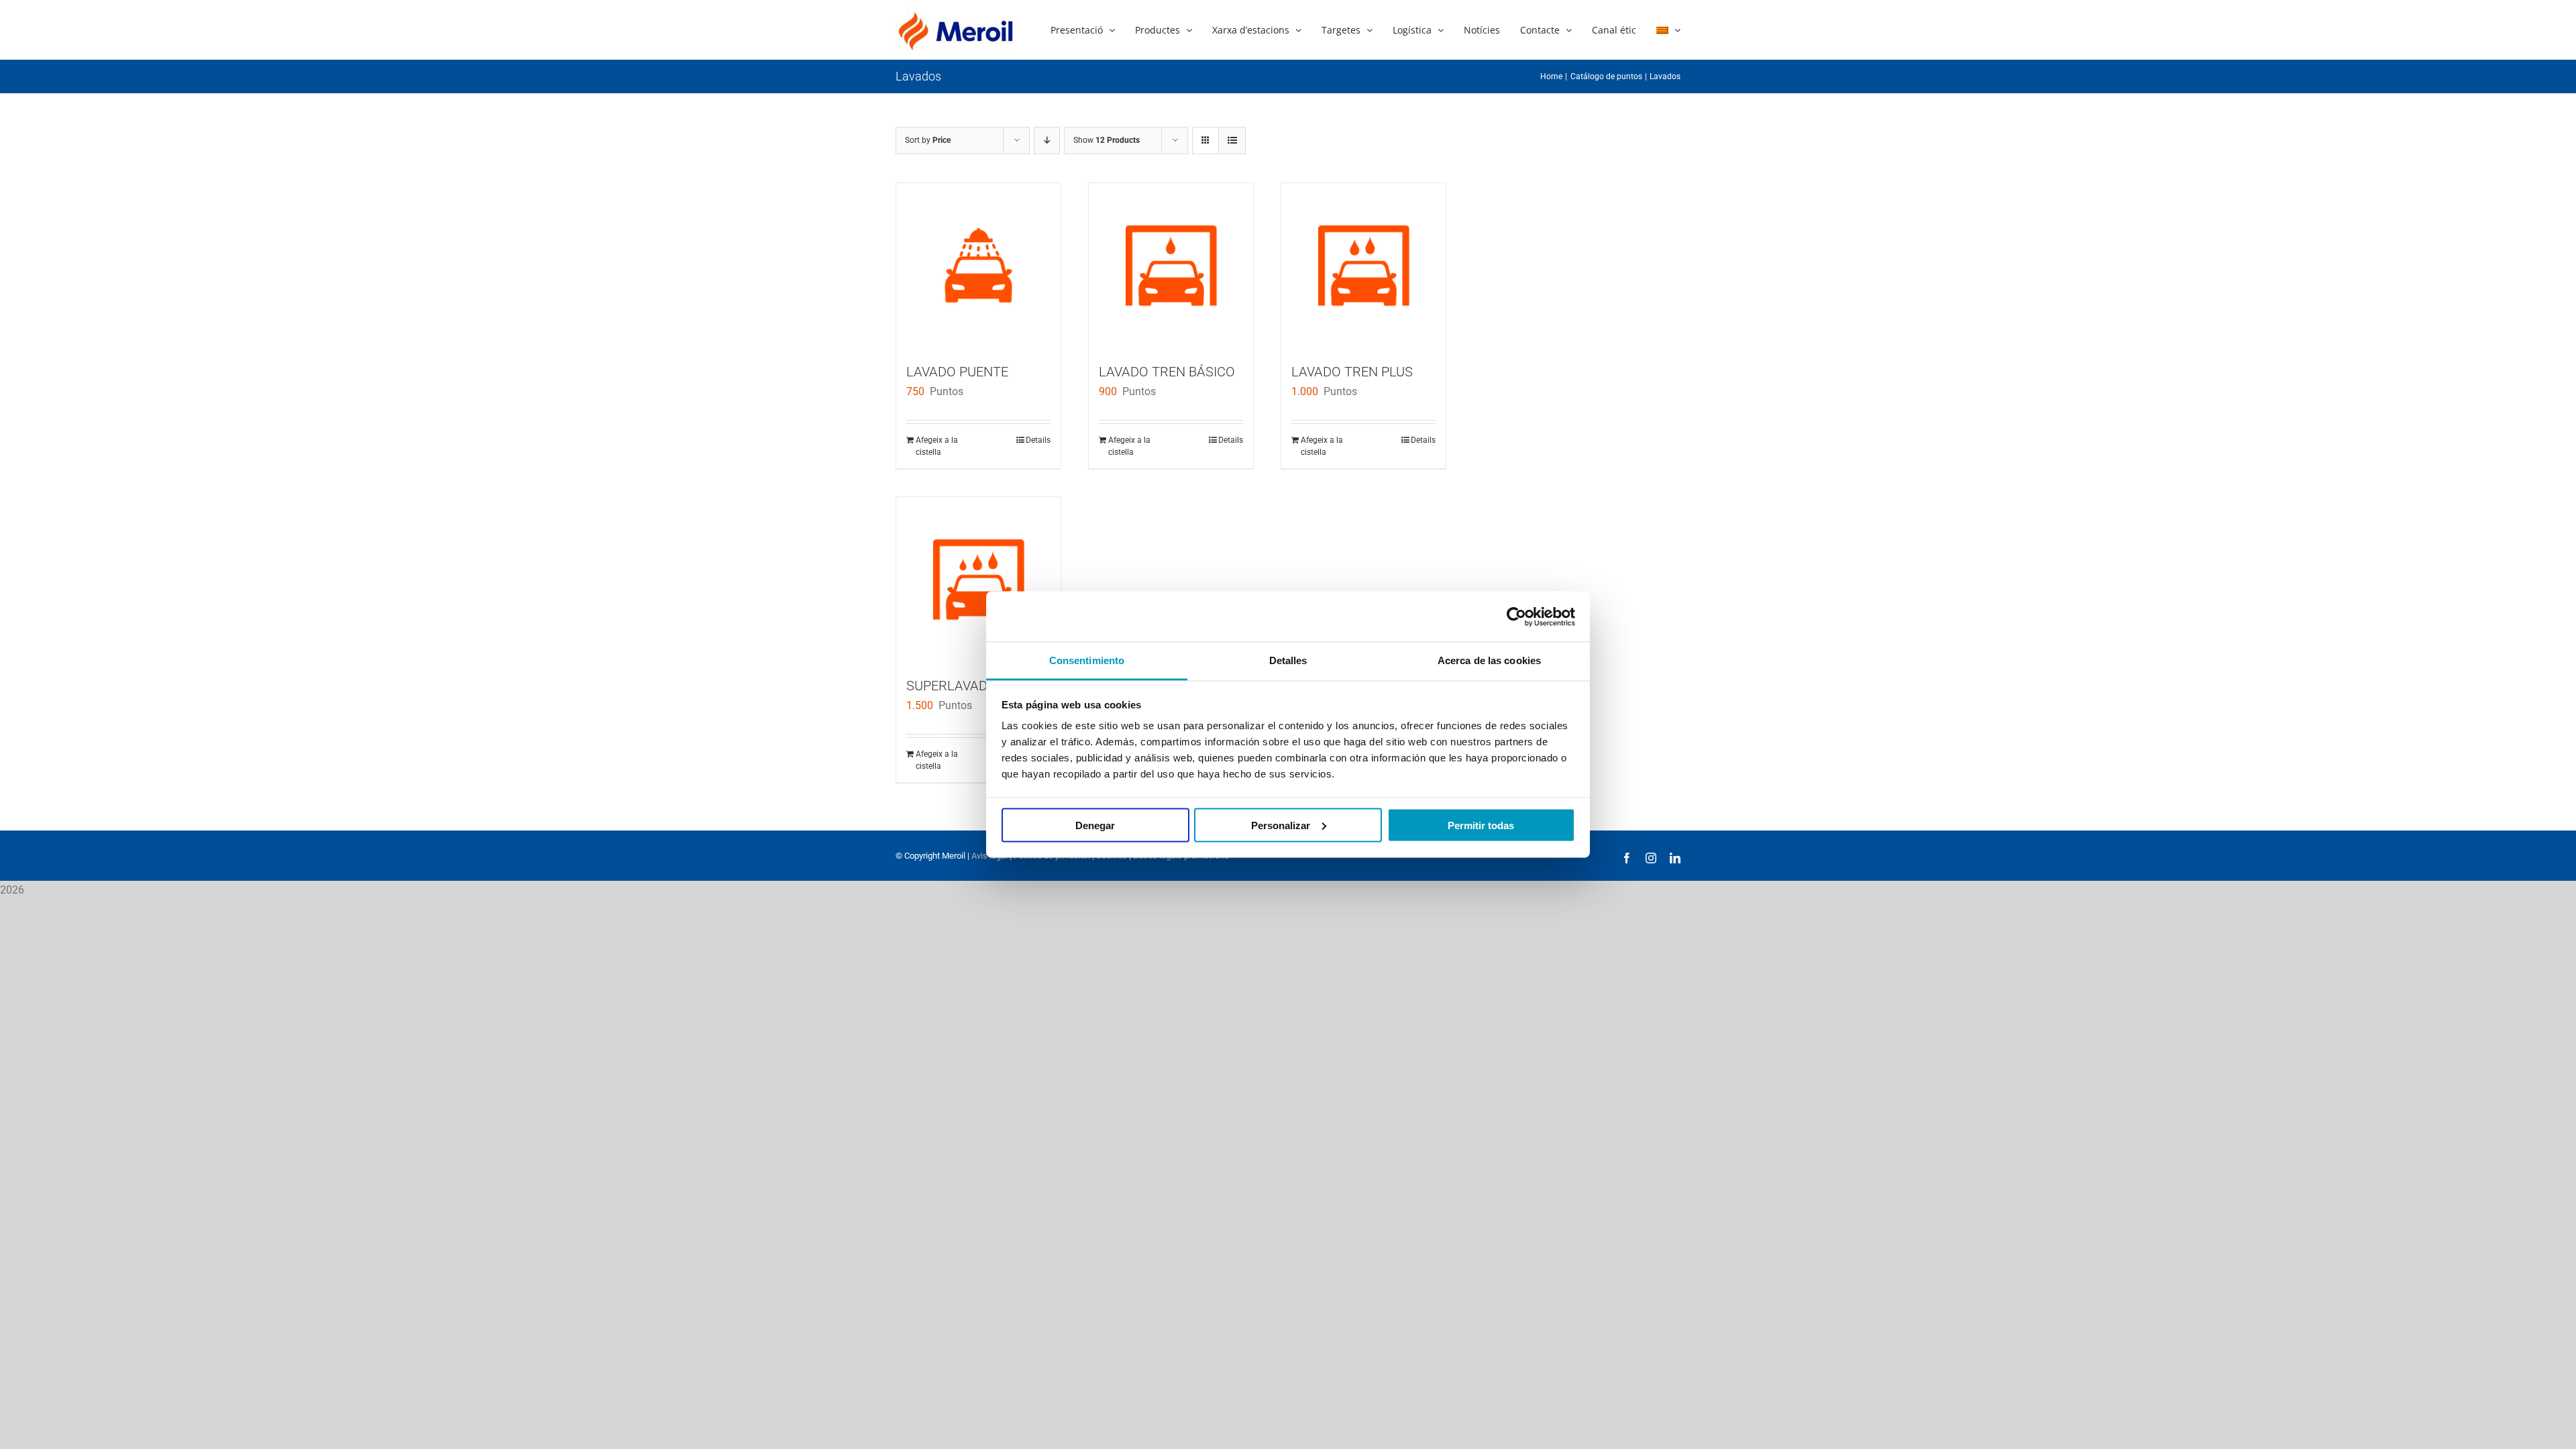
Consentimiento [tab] (1087, 660)
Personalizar (1281, 825)
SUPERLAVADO (952, 686)
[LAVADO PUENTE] (978, 265)
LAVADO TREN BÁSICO (1167, 372)
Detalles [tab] (1288, 660)
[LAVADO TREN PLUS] (1363, 265)
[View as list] (1232, 141)
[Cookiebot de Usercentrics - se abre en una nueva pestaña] (1516, 616)
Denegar (1095, 825)
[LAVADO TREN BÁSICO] (1171, 265)
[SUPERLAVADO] (978, 579)
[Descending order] (1047, 141)
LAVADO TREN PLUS (1352, 372)
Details (1038, 440)
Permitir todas (1481, 825)
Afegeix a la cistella (937, 446)
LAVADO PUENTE (957, 372)
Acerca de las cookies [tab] (1489, 660)
